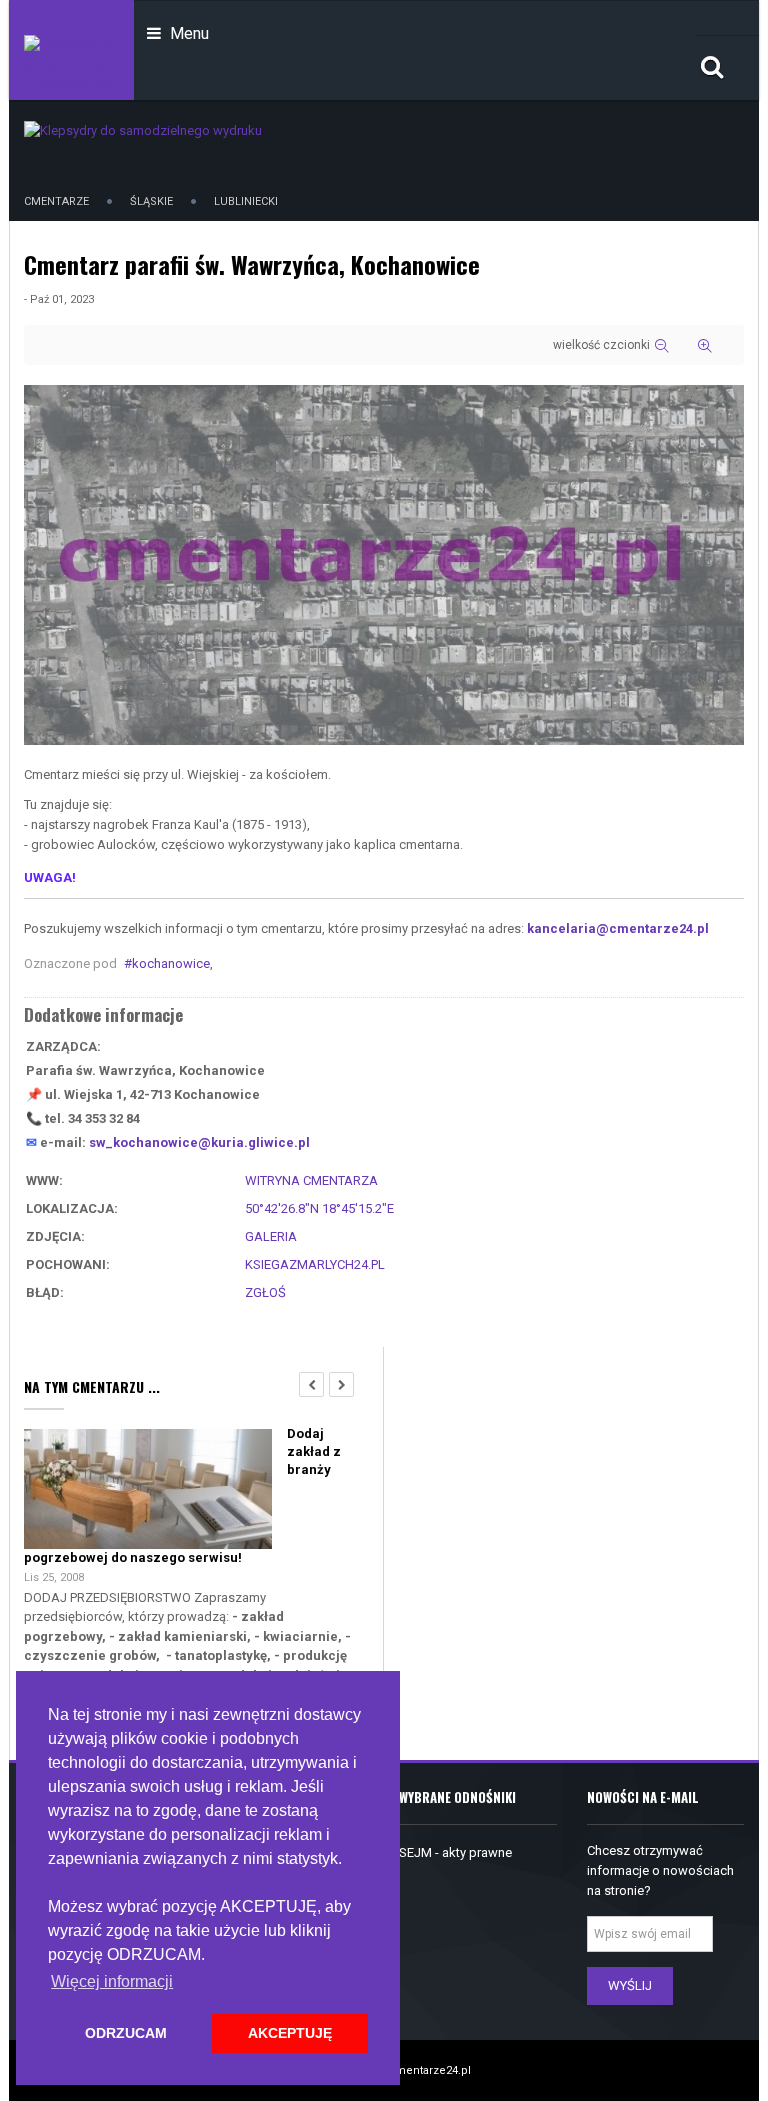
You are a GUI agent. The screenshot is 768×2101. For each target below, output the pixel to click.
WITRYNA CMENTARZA (311, 1180)
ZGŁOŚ (265, 1292)
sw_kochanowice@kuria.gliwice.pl (199, 1142)
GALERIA (271, 1236)
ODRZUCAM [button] (126, 2033)
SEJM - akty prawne (455, 1852)
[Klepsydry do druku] (143, 129)
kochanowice (171, 963)
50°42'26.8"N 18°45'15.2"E (319, 1208)
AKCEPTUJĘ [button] (290, 2033)
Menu (187, 33)
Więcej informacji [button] (112, 1981)
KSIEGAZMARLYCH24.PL (315, 1264)
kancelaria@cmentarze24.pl (618, 928)
